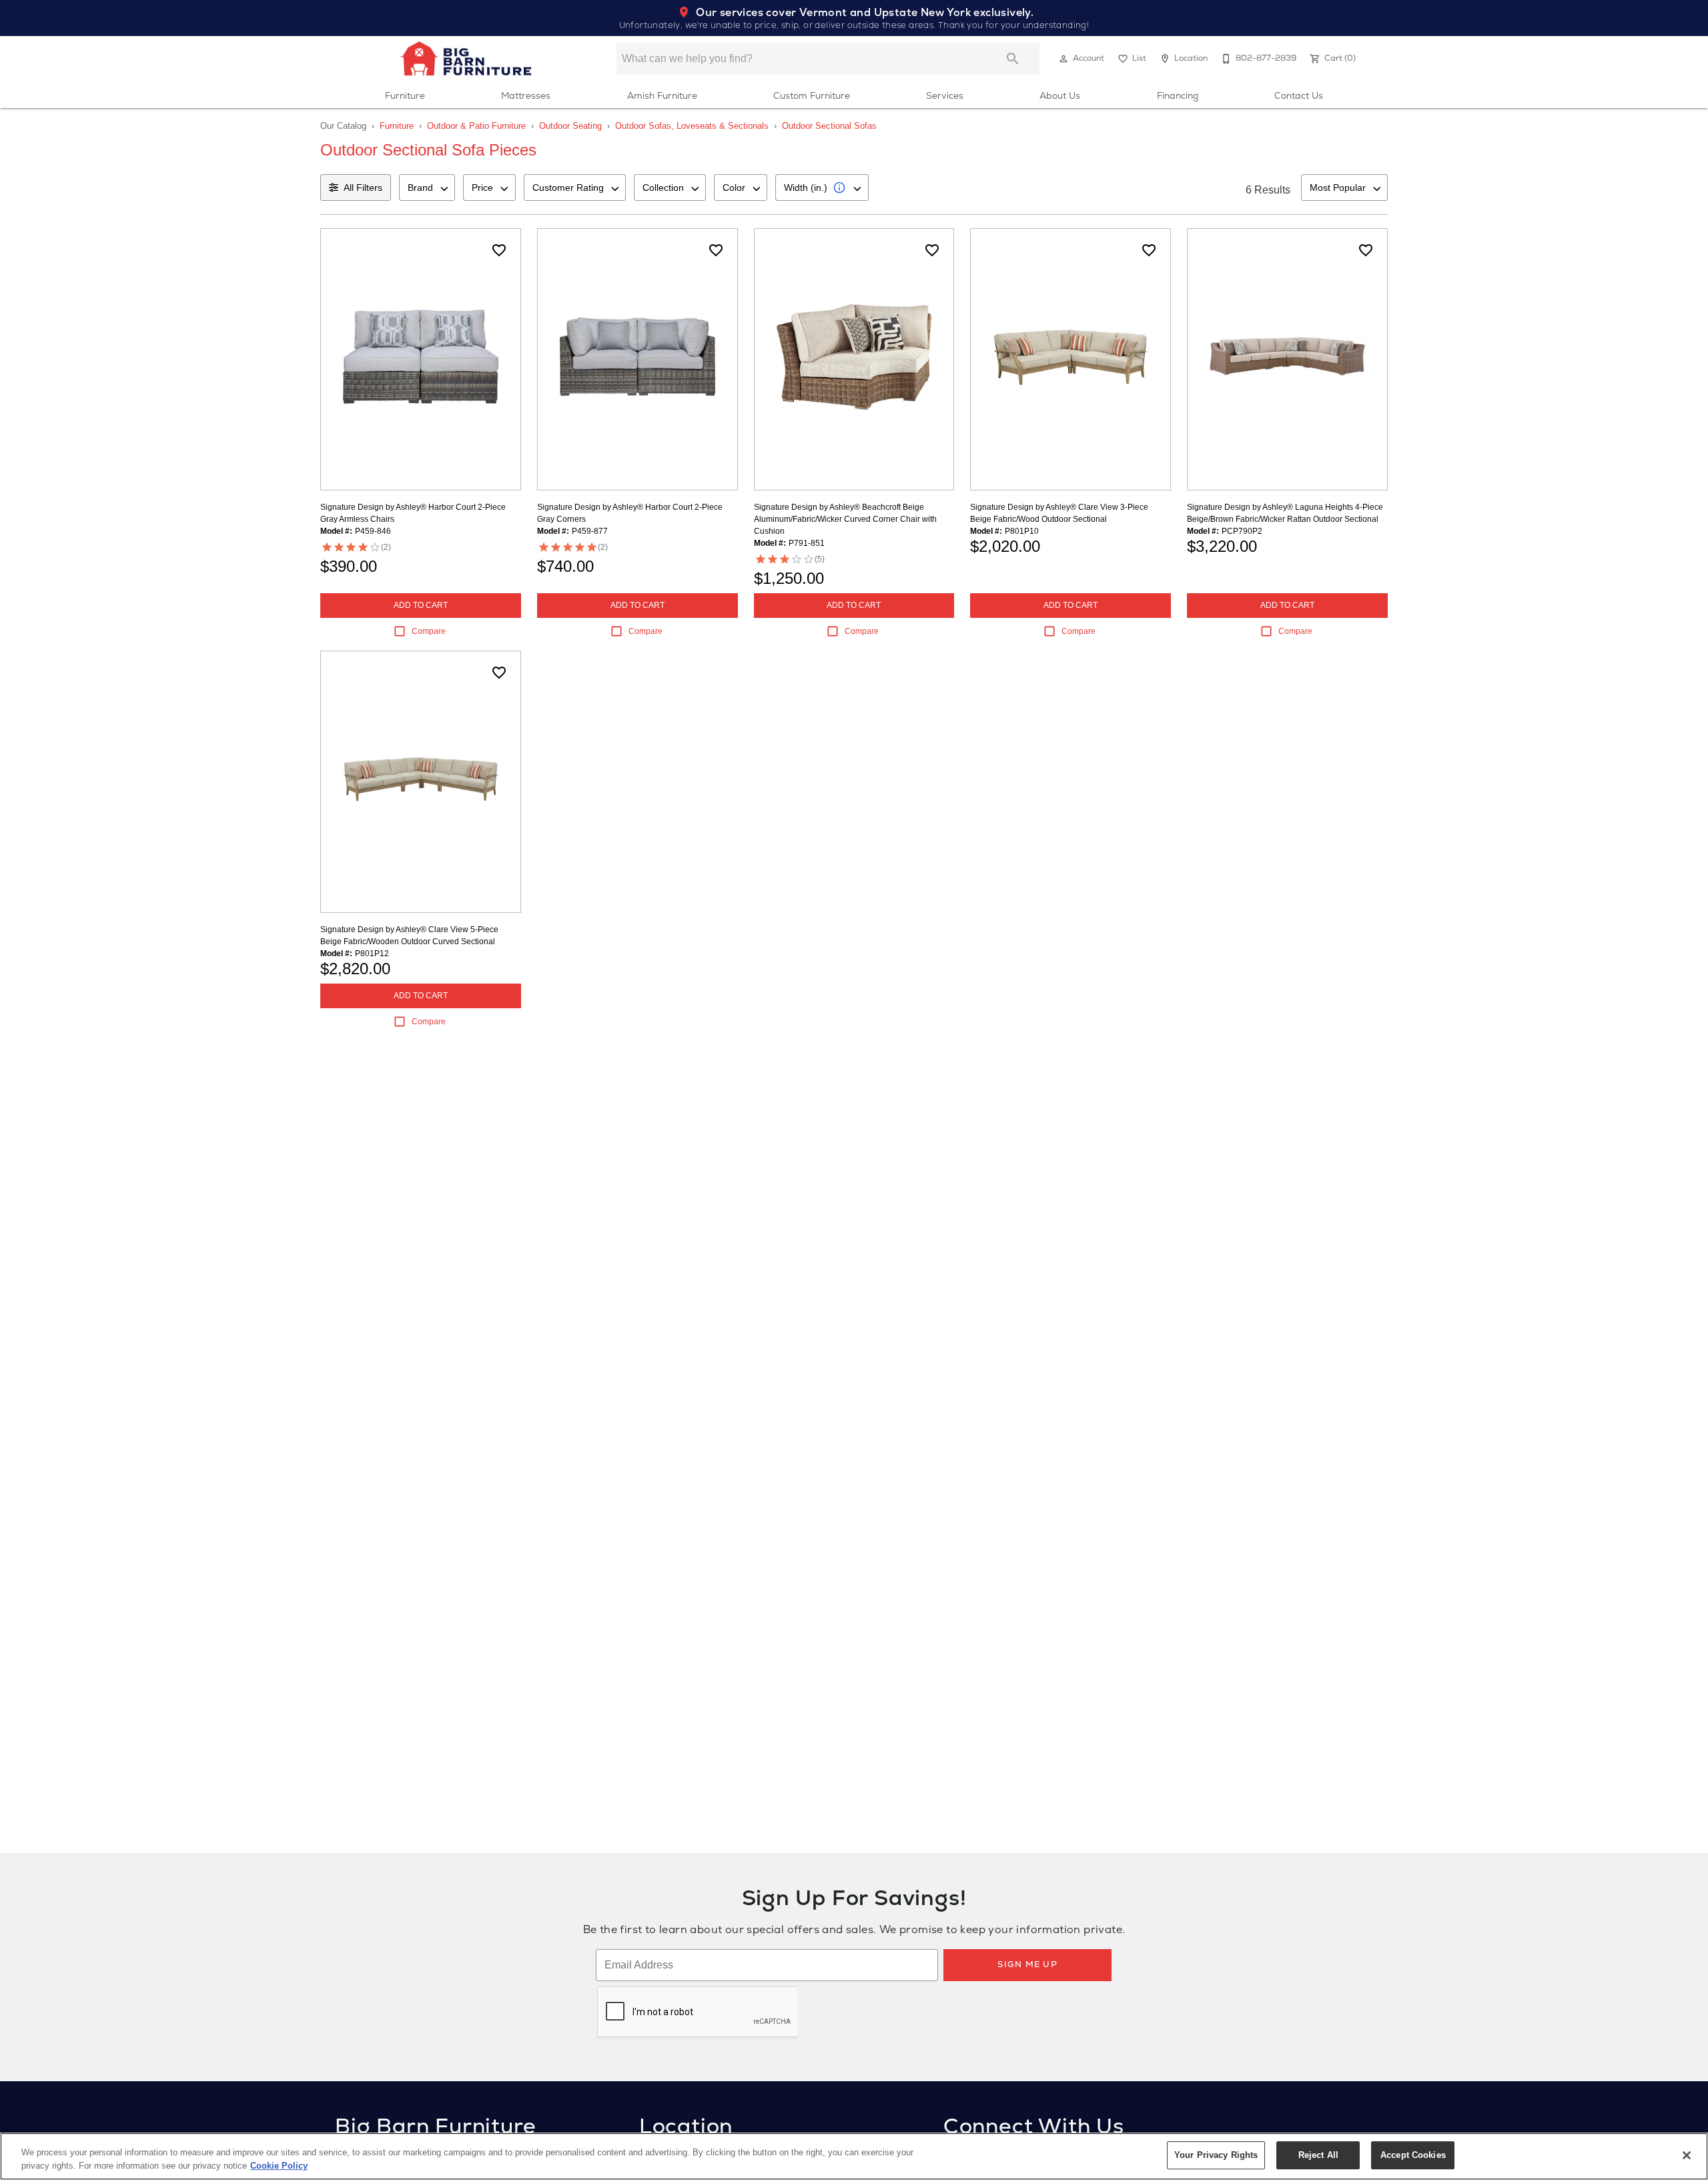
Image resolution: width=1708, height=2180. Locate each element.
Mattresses (526, 95)
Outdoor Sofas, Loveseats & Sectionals (692, 126)
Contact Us (1299, 95)
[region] (854, 2156)
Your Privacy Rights (1216, 2155)
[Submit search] (1013, 59)
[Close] (1687, 2155)
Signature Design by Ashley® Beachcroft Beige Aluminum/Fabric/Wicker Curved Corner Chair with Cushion (845, 519)
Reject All (1318, 2155)
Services (945, 95)
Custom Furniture (812, 95)
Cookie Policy (279, 2166)
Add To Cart (421, 605)
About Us (1060, 95)
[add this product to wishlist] (499, 250)
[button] (1063, 59)
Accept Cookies (1413, 2155)
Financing (1178, 95)
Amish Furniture (662, 95)
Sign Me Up (1027, 1964)
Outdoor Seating (570, 126)
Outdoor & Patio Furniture (476, 126)
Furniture (405, 95)
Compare (429, 631)
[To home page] (466, 59)
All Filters (363, 188)
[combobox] (427, 188)
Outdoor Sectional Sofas (829, 126)
